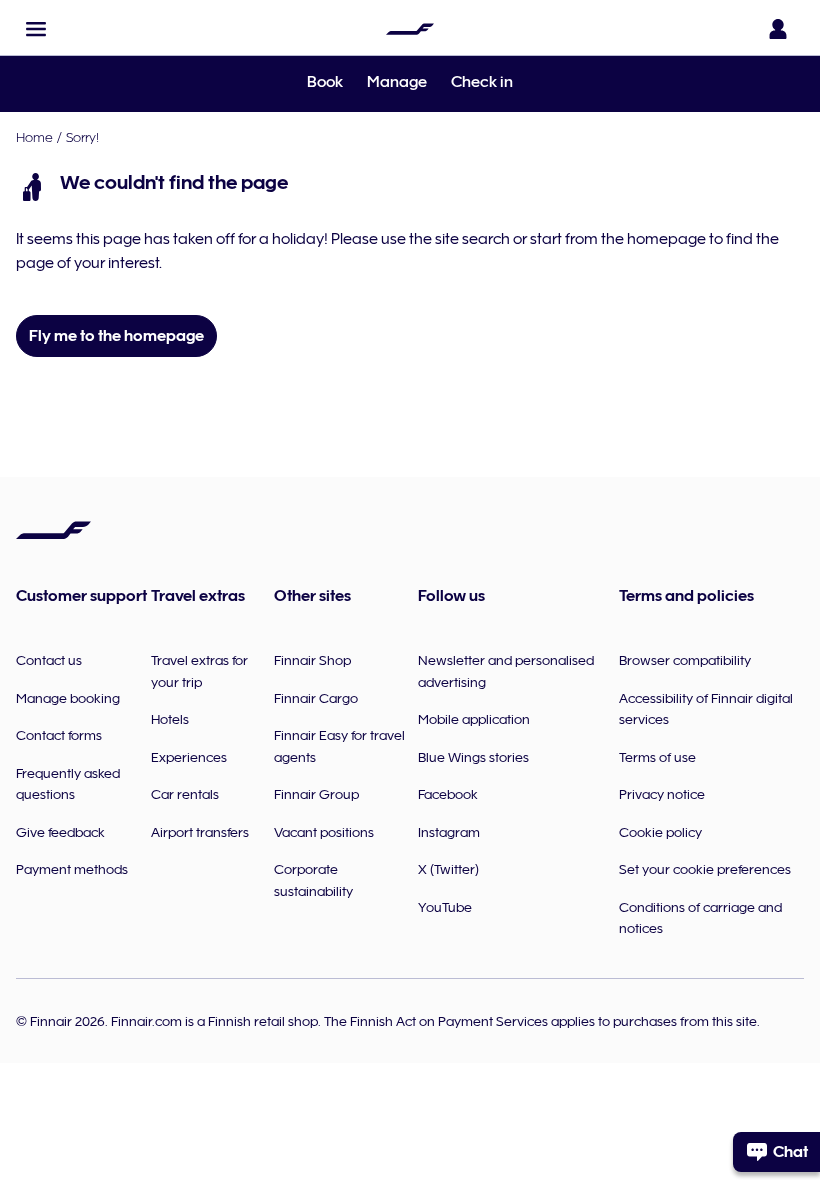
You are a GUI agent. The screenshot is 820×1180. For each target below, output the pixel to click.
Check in (482, 82)
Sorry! (82, 137)
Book (325, 82)
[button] (36, 29)
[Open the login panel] (778, 29)
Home (34, 137)
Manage (397, 82)
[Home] (410, 29)
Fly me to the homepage (116, 336)
